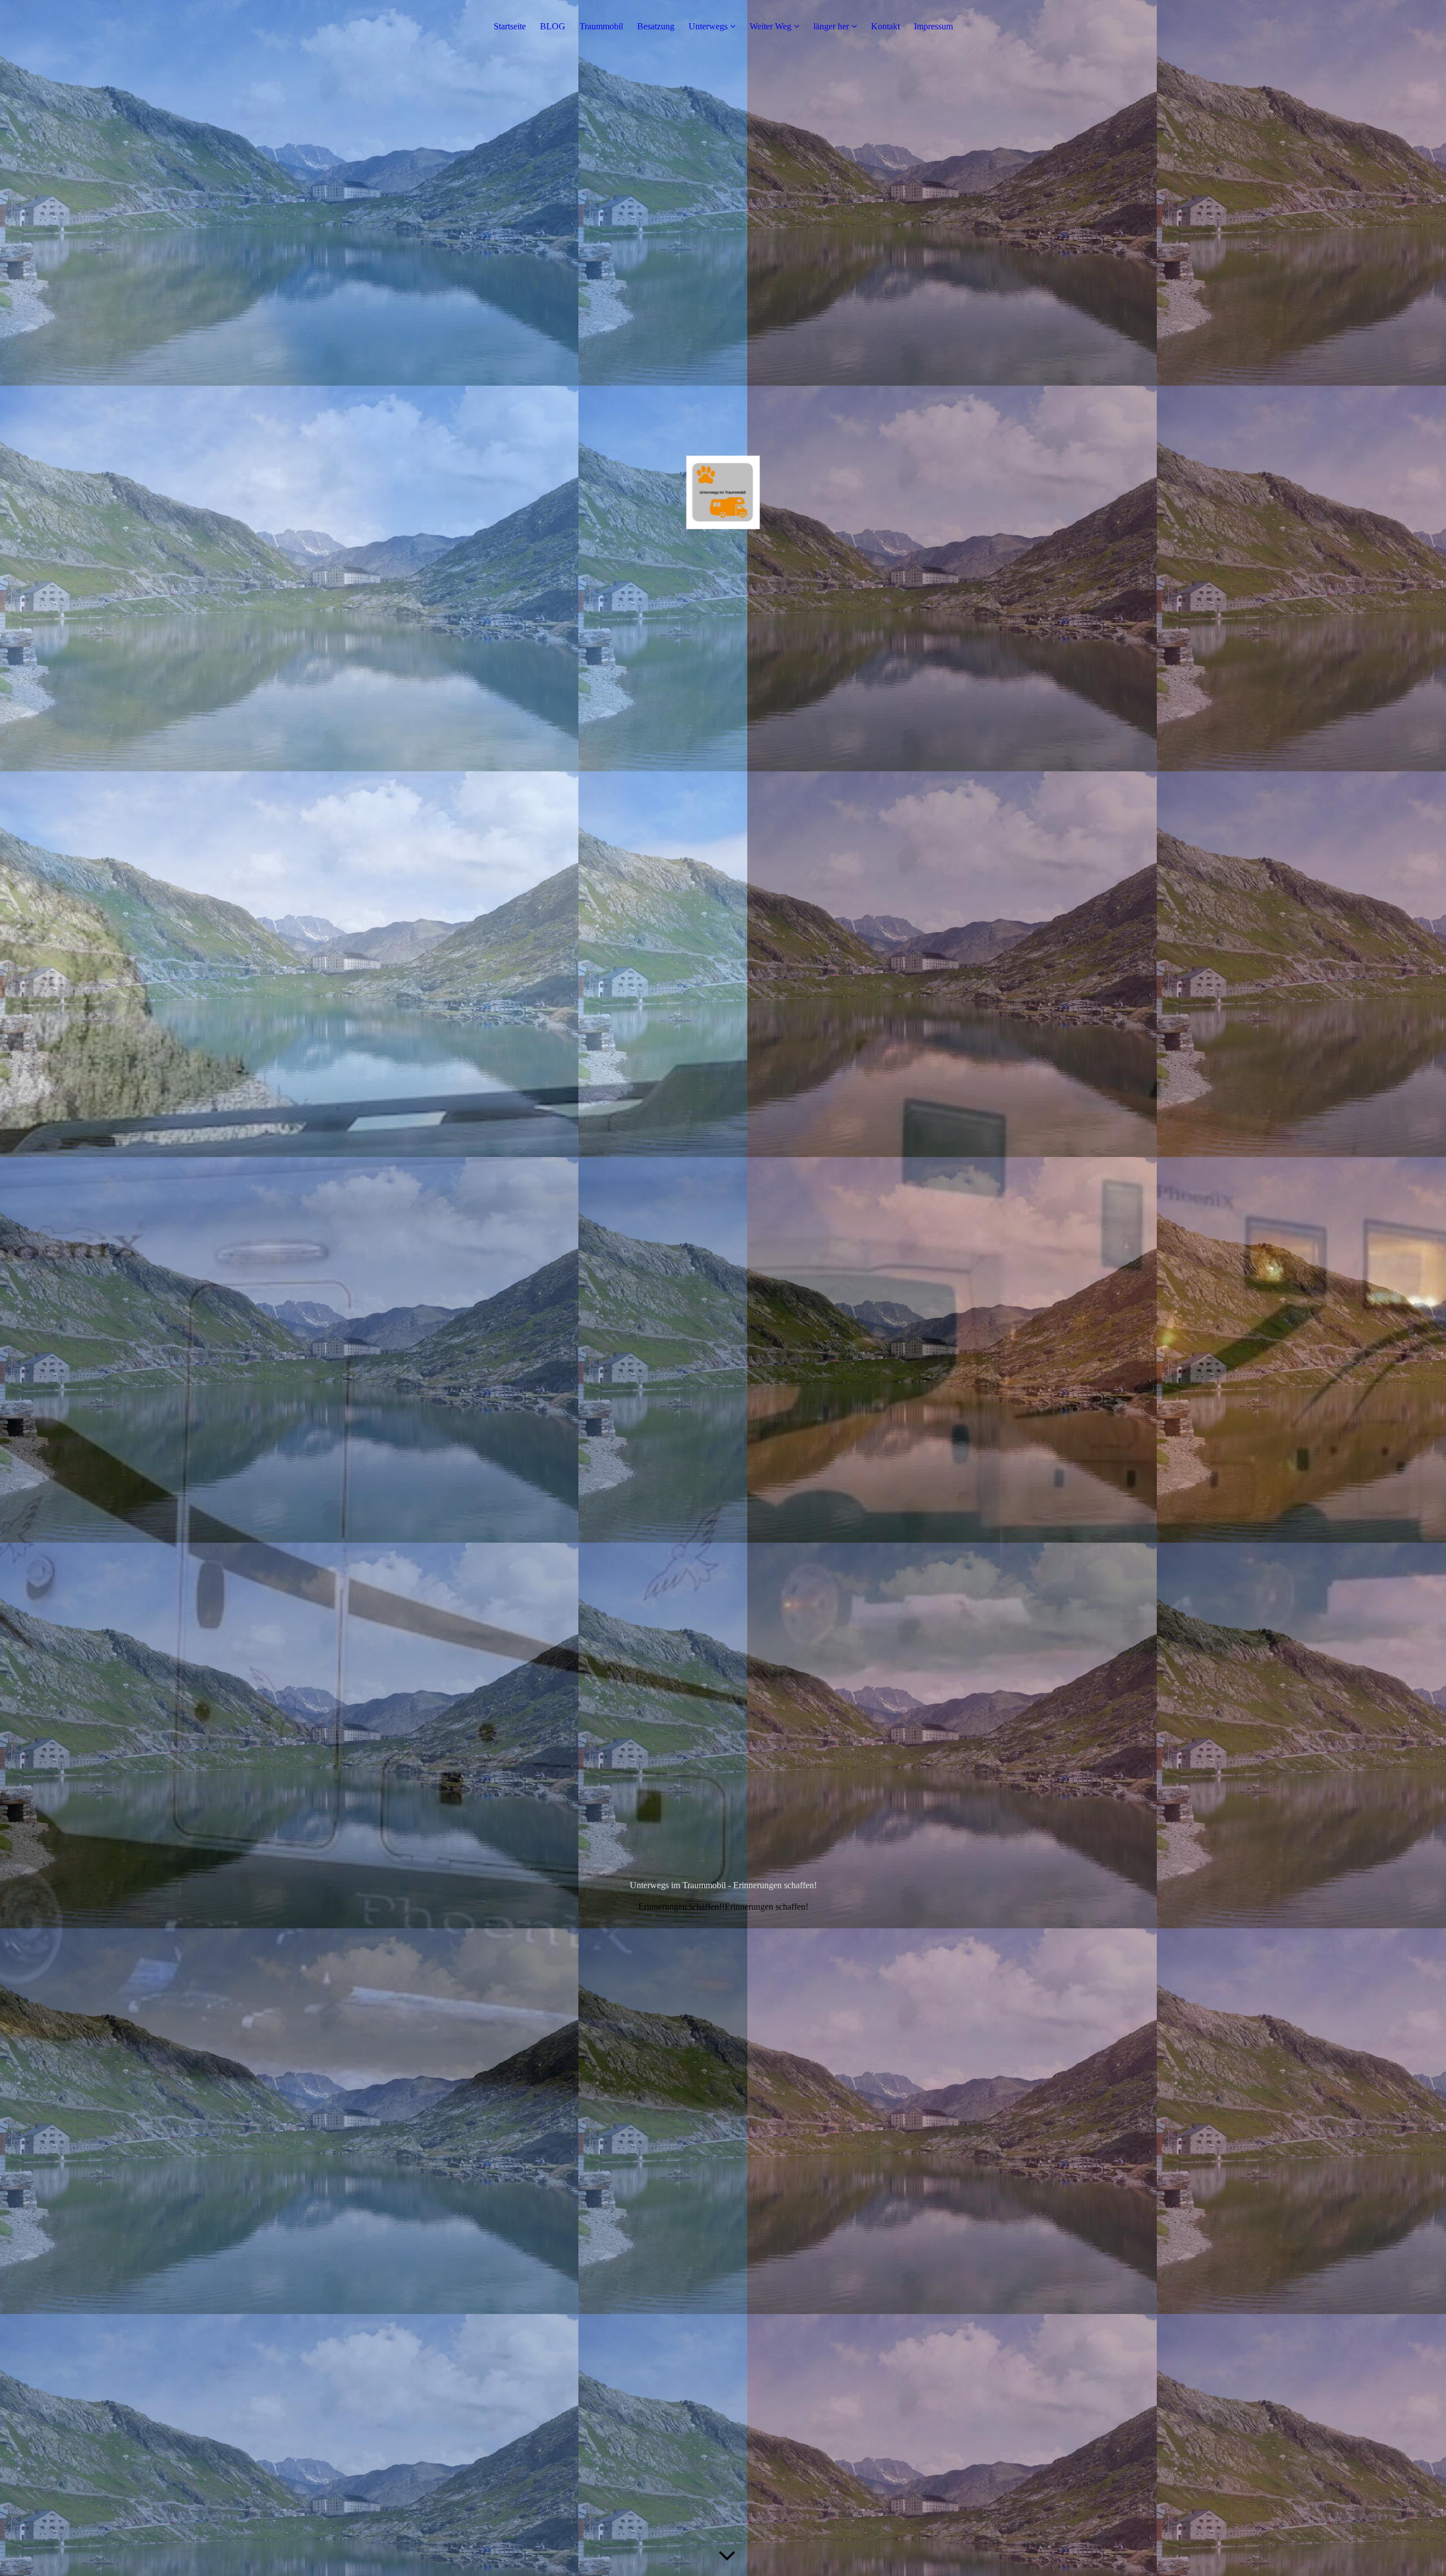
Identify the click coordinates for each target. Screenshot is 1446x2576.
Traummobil (601, 26)
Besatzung (656, 26)
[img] (723, 1288)
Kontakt (885, 26)
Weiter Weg (770, 26)
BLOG (553, 26)
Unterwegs (708, 26)
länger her (831, 26)
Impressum (933, 26)
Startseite (510, 26)
